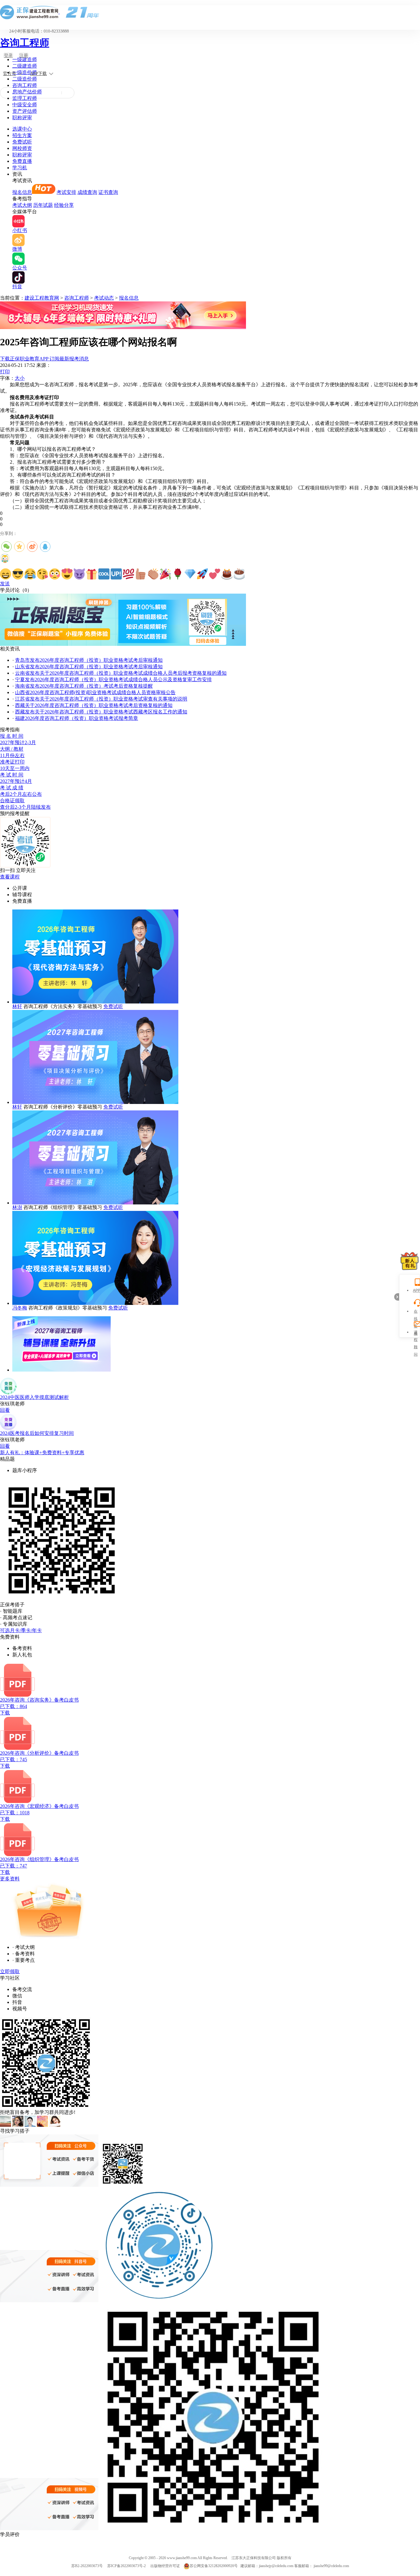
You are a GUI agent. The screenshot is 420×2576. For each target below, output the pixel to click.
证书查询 (108, 192)
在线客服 (416, 1312)
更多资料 (10, 1879)
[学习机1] (123, 327)
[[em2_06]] (67, 574)
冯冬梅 (20, 1308)
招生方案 (22, 135)
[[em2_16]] (190, 574)
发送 (5, 584)
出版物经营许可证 (165, 2566)
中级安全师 (25, 105)
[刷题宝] (123, 644)
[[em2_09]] (104, 574)
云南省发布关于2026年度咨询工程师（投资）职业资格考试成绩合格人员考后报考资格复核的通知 (121, 673)
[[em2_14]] (165, 574)
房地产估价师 (27, 92)
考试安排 (66, 192)
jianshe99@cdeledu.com (331, 2566)
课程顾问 (416, 1333)
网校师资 (22, 148)
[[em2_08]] (92, 574)
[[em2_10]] (116, 574)
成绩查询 (87, 192)
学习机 (20, 168)
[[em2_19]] (227, 574)
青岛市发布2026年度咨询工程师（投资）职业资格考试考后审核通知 (89, 660)
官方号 (10, 74)
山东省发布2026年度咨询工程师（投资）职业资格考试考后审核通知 (89, 667)
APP (416, 1290)
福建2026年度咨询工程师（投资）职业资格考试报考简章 (77, 718)
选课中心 (22, 129)
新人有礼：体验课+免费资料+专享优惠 (42, 1453)
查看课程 (10, 877)
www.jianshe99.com (182, 2558)
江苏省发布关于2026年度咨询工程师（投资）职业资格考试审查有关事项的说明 (101, 699)
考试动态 (104, 298)
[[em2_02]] (18, 574)
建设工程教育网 (42, 298)
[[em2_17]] (202, 574)
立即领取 (10, 1971)
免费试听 (22, 142)
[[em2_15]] (178, 574)
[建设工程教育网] (210, 12)
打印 (5, 372)
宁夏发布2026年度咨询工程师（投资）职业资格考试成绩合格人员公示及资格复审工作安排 (113, 679)
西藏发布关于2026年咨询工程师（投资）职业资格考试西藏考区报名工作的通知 (101, 712)
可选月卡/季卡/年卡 (21, 1630)
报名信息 (22, 192)
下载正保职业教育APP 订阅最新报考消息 (44, 359)
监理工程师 (25, 98)
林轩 (17, 1006)
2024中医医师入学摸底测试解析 (34, 1397)
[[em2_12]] (141, 574)
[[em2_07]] (79, 574)
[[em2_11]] (129, 574)
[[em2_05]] (55, 574)
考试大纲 (22, 205)
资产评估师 (25, 111)
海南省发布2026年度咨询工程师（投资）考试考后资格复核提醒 (84, 686)
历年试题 (43, 205)
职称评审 (22, 118)
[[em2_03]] (30, 574)
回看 (5, 1410)
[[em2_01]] (6, 574)
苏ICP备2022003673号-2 (127, 2566)
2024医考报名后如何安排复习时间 (37, 1433)
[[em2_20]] (239, 574)
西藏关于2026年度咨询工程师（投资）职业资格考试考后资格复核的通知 (94, 705)
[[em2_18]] (215, 574)
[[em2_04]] (42, 574)
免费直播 (22, 161)
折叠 (397, 1297)
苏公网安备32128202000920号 (214, 2566)
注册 (24, 55)
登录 (8, 55)
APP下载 (38, 74)
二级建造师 (25, 66)
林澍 (17, 1207)
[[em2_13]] (153, 574)
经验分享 (64, 205)
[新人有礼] (410, 1261)
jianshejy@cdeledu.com (277, 2566)
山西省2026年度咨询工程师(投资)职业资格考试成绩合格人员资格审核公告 (95, 692)
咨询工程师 (25, 43)
